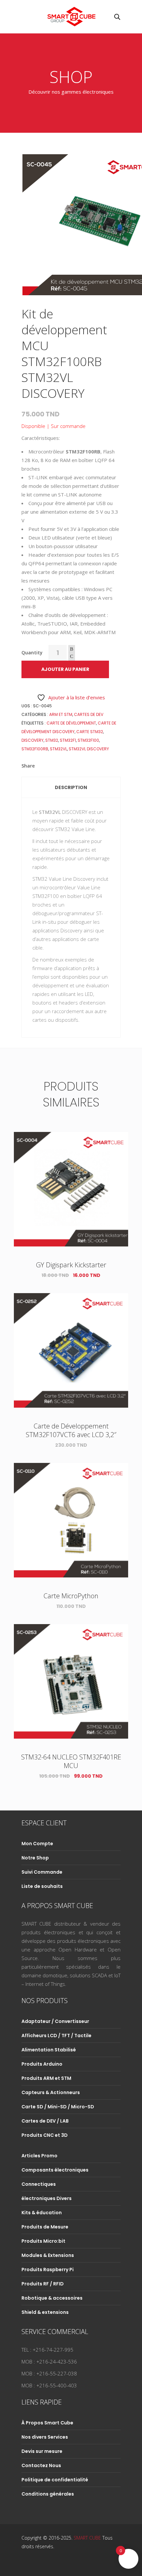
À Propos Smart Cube (47, 2423)
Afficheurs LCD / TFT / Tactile (56, 2036)
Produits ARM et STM (46, 2078)
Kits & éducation (42, 2213)
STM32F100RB (35, 749)
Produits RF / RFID (43, 2284)
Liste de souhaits (42, 1886)
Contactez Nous (41, 2465)
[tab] (71, 787)
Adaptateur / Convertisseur (55, 2021)
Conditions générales (48, 2494)
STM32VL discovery (89, 749)
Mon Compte (37, 1844)
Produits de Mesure (45, 2227)
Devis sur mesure (42, 2451)
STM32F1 (68, 740)
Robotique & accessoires (52, 2298)
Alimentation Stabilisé (49, 2050)
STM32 (52, 740)
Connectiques (39, 2184)
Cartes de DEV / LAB (45, 2121)
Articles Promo (39, 2156)
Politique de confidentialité (55, 2480)
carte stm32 (90, 732)
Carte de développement (71, 723)
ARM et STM (61, 714)
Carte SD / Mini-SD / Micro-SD (58, 2107)
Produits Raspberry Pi (48, 2270)
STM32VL (58, 749)
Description (71, 787)
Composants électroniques (55, 2170)
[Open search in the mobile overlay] (117, 17)
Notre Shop (35, 1858)
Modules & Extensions (48, 2255)
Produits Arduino (42, 2064)
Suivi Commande (42, 1872)
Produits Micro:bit (43, 2241)
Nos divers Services (45, 2437)
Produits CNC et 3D (45, 2135)
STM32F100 (88, 740)
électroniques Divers (47, 2198)
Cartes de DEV (89, 714)
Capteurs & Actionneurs (51, 2092)
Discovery (33, 740)
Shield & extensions (45, 2312)
